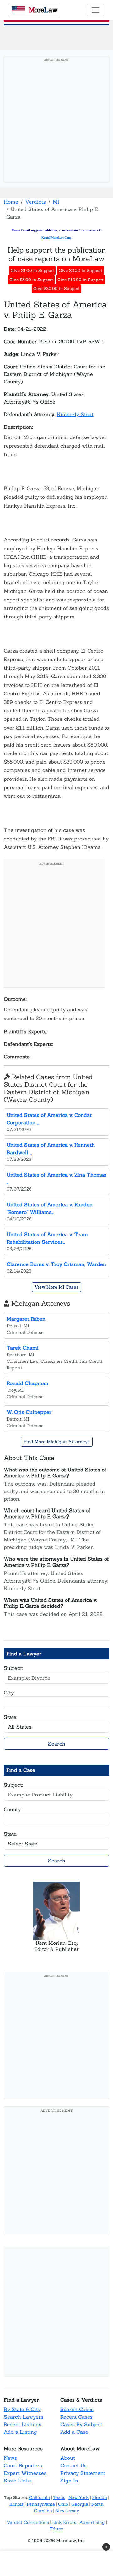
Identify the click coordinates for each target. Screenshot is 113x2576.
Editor (56, 2529)
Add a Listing (20, 2432)
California (39, 2497)
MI (56, 202)
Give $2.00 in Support (81, 271)
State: (11, 1717)
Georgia (80, 2504)
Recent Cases (76, 2417)
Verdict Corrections (28, 2522)
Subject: (13, 1668)
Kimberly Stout (75, 414)
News (10, 2458)
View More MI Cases (56, 1287)
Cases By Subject (81, 2424)
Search (57, 1744)
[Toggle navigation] (95, 10)
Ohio (63, 2504)
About (68, 2458)
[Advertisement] (56, 121)
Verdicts (35, 202)
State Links (18, 2481)
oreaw (43, 10)
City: (9, 1693)
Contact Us (73, 2465)
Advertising (92, 2522)
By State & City (22, 2409)
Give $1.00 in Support (32, 271)
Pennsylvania (41, 2504)
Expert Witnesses (25, 2473)
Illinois (16, 2504)
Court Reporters (23, 2465)
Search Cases (77, 2409)
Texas (59, 2497)
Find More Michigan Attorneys (57, 1442)
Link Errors (64, 2522)
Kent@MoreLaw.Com (56, 238)
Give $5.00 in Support (31, 280)
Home (11, 202)
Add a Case (74, 2432)
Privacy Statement (83, 2473)
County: (13, 1809)
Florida (100, 2497)
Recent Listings (23, 2424)
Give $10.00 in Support (81, 280)
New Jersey (67, 2511)
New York (79, 2497)
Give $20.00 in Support (56, 288)
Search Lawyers (24, 2417)
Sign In (69, 2481)
